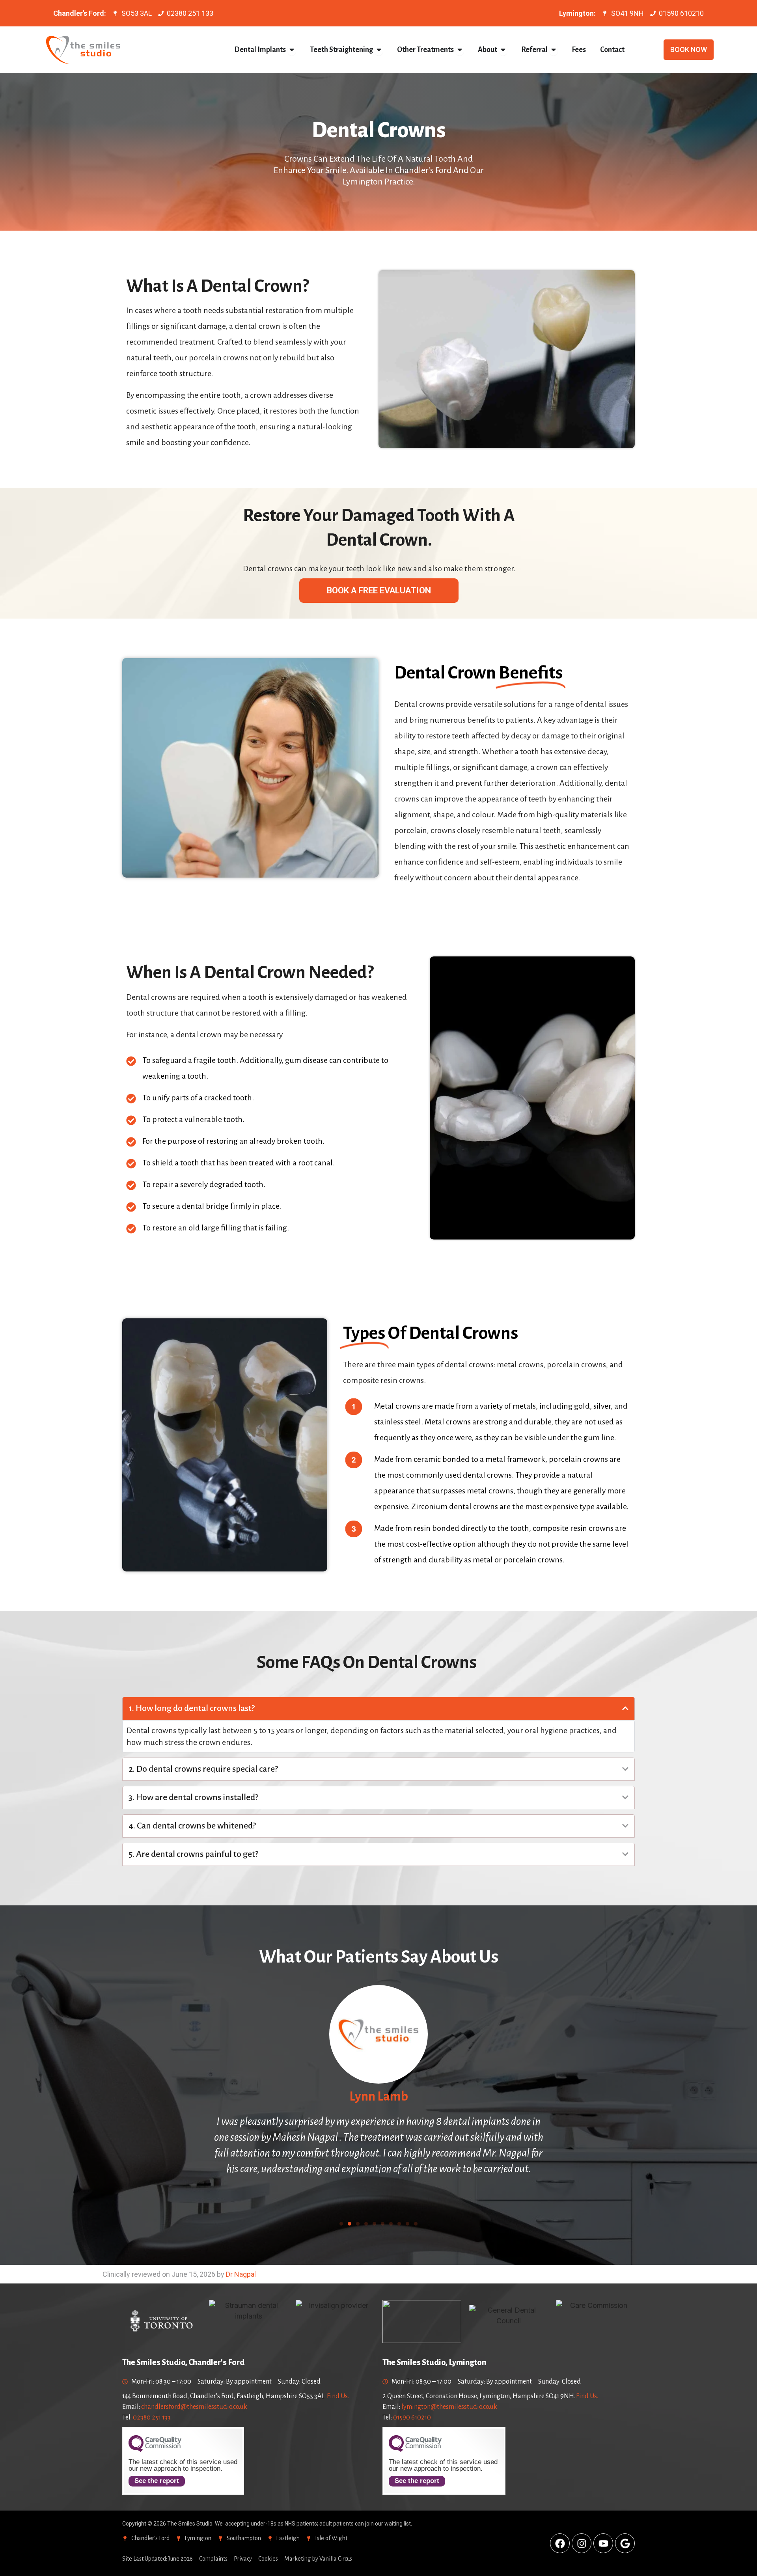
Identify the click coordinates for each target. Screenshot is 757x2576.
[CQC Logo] (155, 2450)
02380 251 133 (152, 2418)
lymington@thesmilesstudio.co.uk (449, 2407)
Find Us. (338, 2396)
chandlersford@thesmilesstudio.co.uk (194, 2407)
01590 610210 (412, 2418)
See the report (157, 2481)
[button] (341, 2224)
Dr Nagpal (241, 2274)
